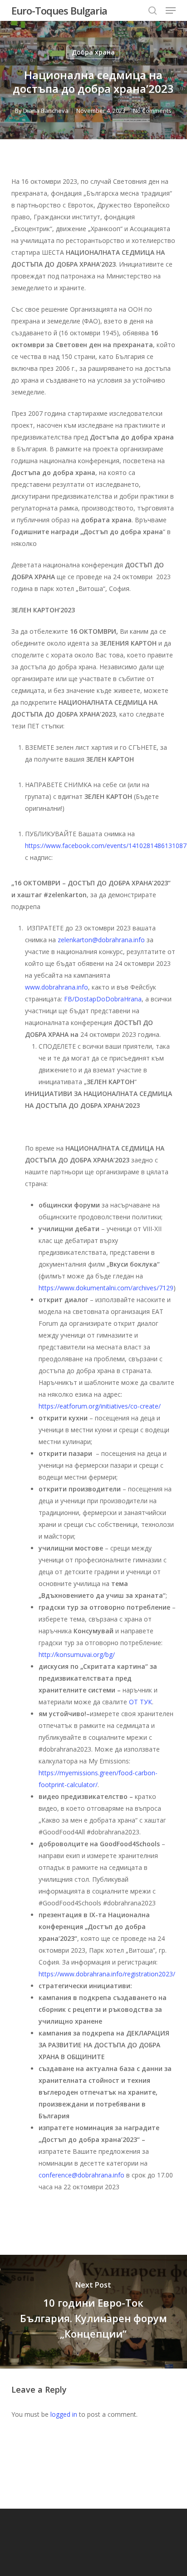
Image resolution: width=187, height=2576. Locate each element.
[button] (171, 10)
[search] (153, 10)
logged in (64, 2414)
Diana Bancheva (46, 111)
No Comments (152, 111)
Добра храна (93, 52)
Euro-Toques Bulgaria (59, 10)
